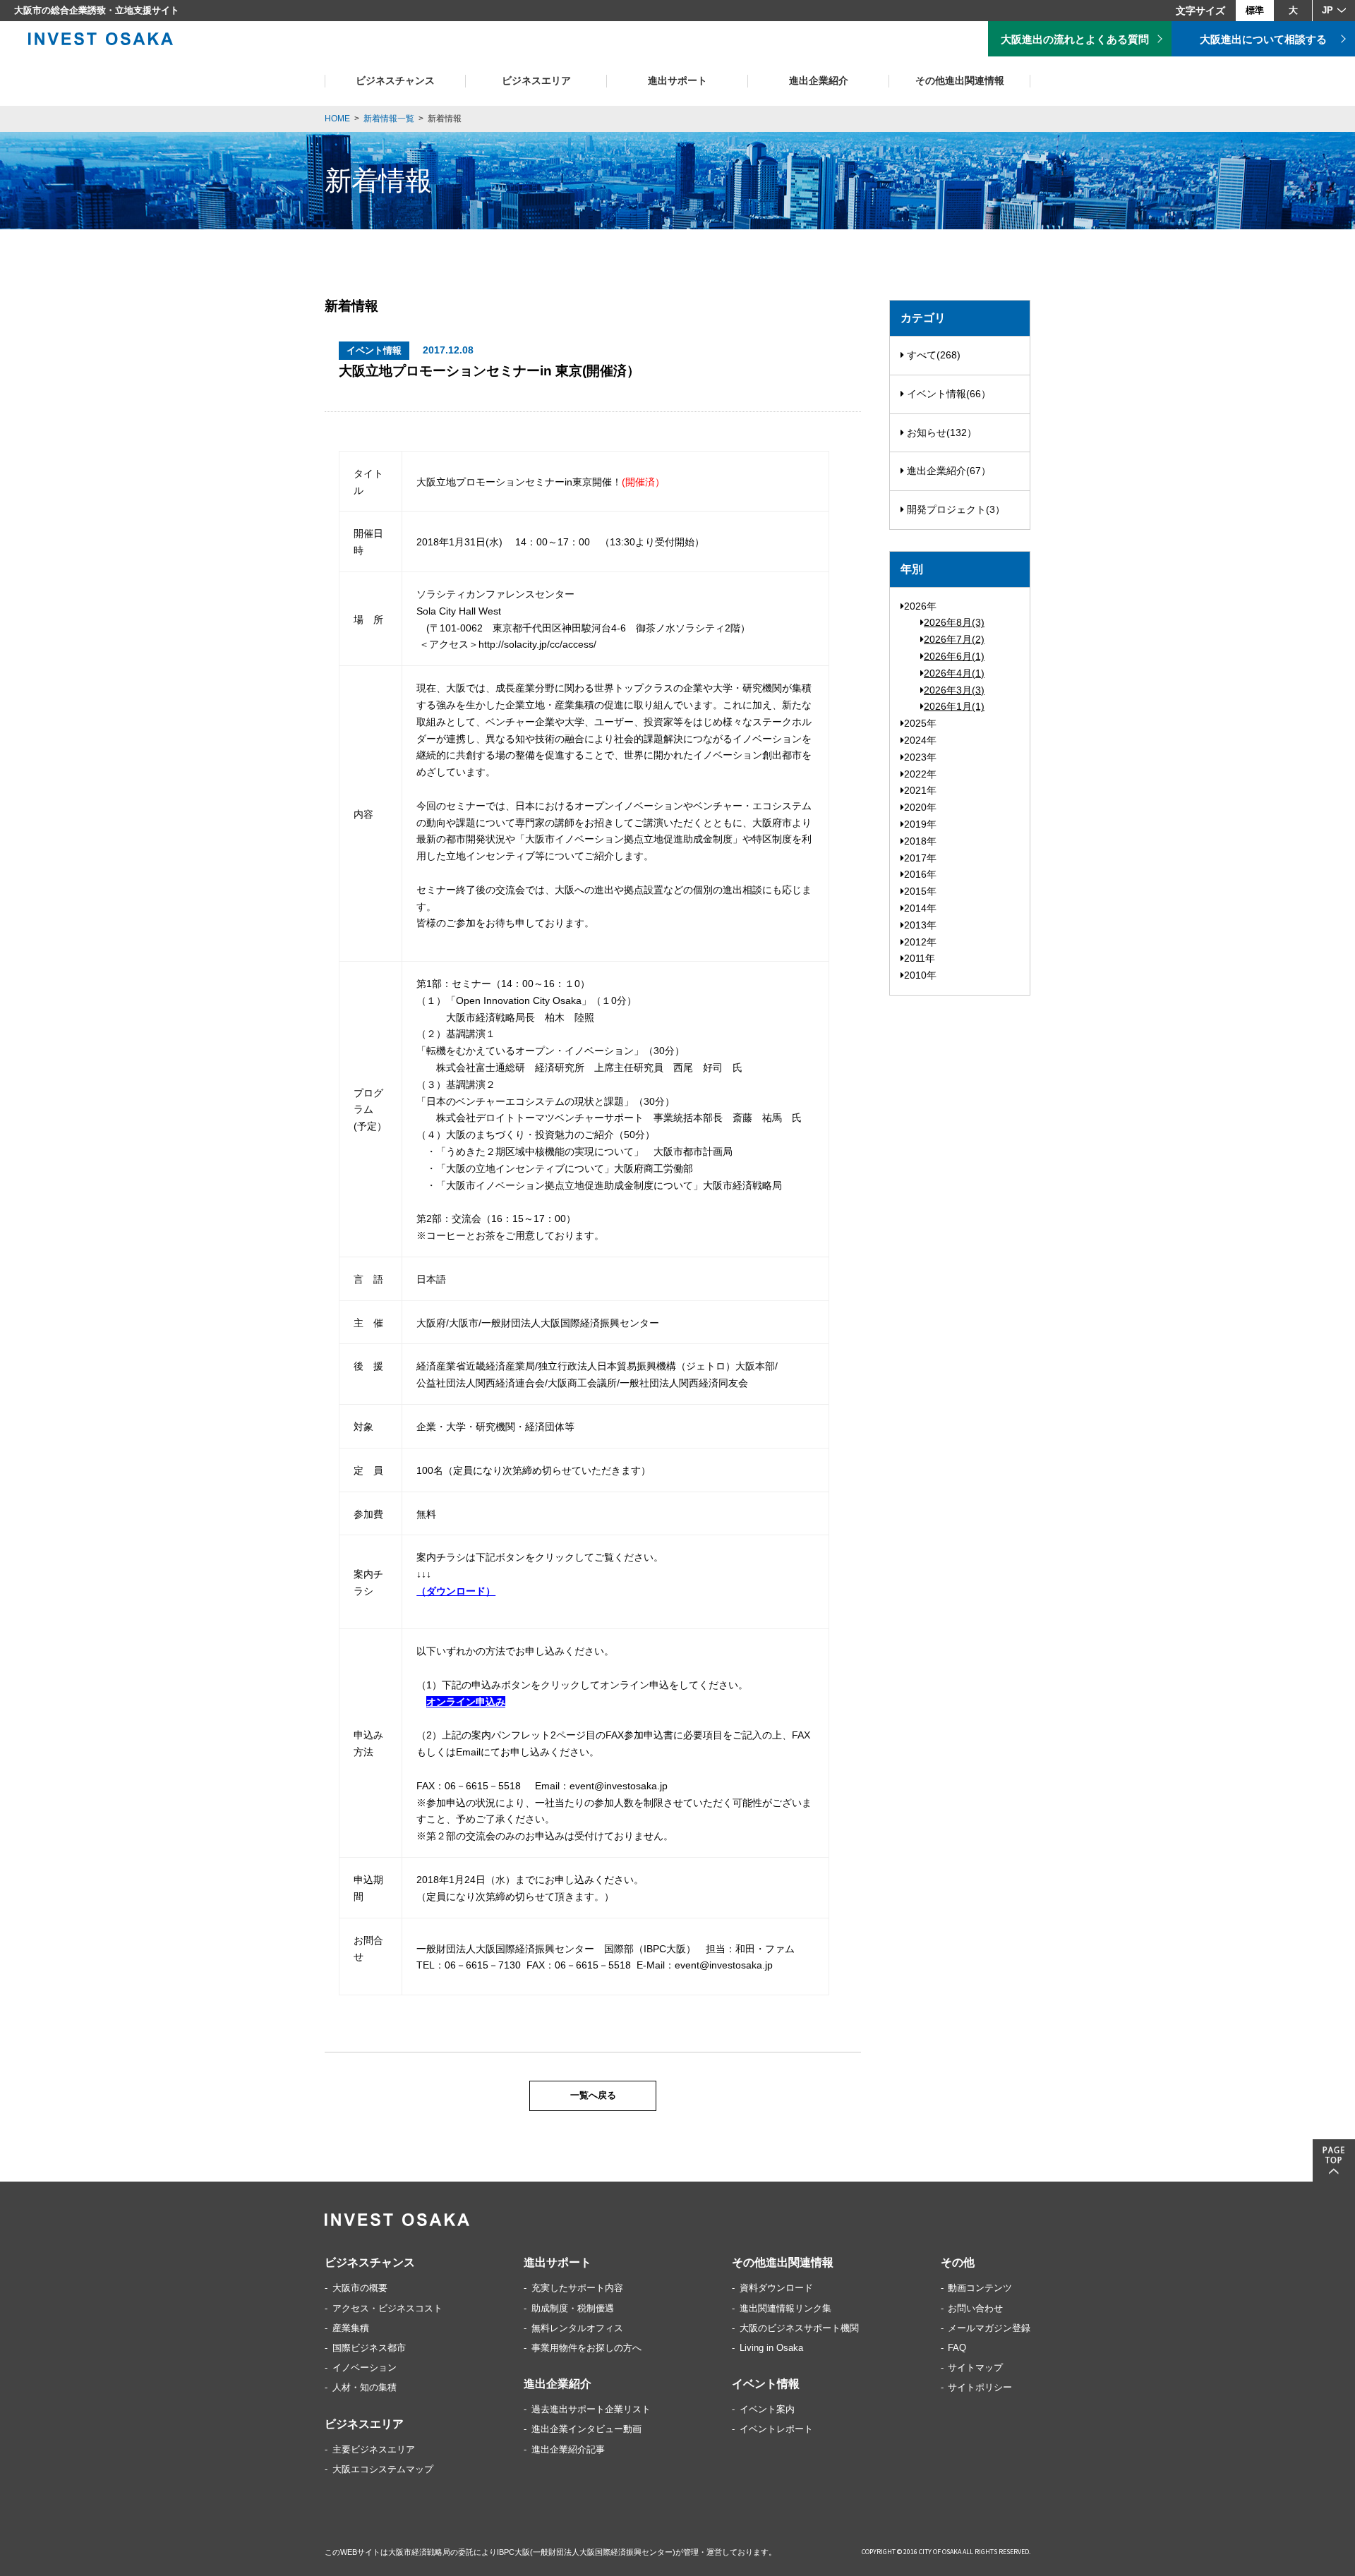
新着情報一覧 (389, 119)
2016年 (920, 874)
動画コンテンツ (980, 2288)
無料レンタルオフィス (577, 2328)
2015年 (920, 891)
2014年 (920, 908)
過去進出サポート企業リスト (591, 2409)
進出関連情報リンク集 (785, 2308)
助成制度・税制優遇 (573, 2308)
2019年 (920, 824)
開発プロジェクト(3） (954, 509)
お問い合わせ (975, 2308)
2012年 (920, 942)
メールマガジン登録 (989, 2328)
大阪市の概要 (360, 2288)
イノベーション (365, 2368)
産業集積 (351, 2328)
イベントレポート (776, 2429)
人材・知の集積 (365, 2387)
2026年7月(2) (954, 639)
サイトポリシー (980, 2387)
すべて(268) (932, 355)
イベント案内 (767, 2409)
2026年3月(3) (954, 690)
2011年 (920, 958)
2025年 (920, 723)
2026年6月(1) (954, 656)
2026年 (920, 606)
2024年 (920, 740)
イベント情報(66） (947, 394)
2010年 (920, 975)
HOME (337, 119)
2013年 (920, 925)
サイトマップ (975, 2368)
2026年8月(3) (954, 622)
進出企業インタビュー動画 (586, 2429)
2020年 (920, 807)
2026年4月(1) (954, 673)
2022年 (920, 774)
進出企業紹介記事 (568, 2449)
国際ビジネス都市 (369, 2348)
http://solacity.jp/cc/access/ (537, 644)
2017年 (920, 858)
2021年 (920, 790)
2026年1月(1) (954, 706)
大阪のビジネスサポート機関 (799, 2328)
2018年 (920, 841)
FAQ (957, 2348)
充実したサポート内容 (577, 2288)
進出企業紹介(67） (947, 471)
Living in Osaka (771, 2348)
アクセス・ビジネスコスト (387, 2308)
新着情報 (445, 119)
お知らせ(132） (940, 433)
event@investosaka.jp (619, 1786)
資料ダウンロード (776, 2288)
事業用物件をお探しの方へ (586, 2348)
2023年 (920, 757)
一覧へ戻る (593, 2096)
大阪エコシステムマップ (383, 2469)
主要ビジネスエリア (374, 2449)
